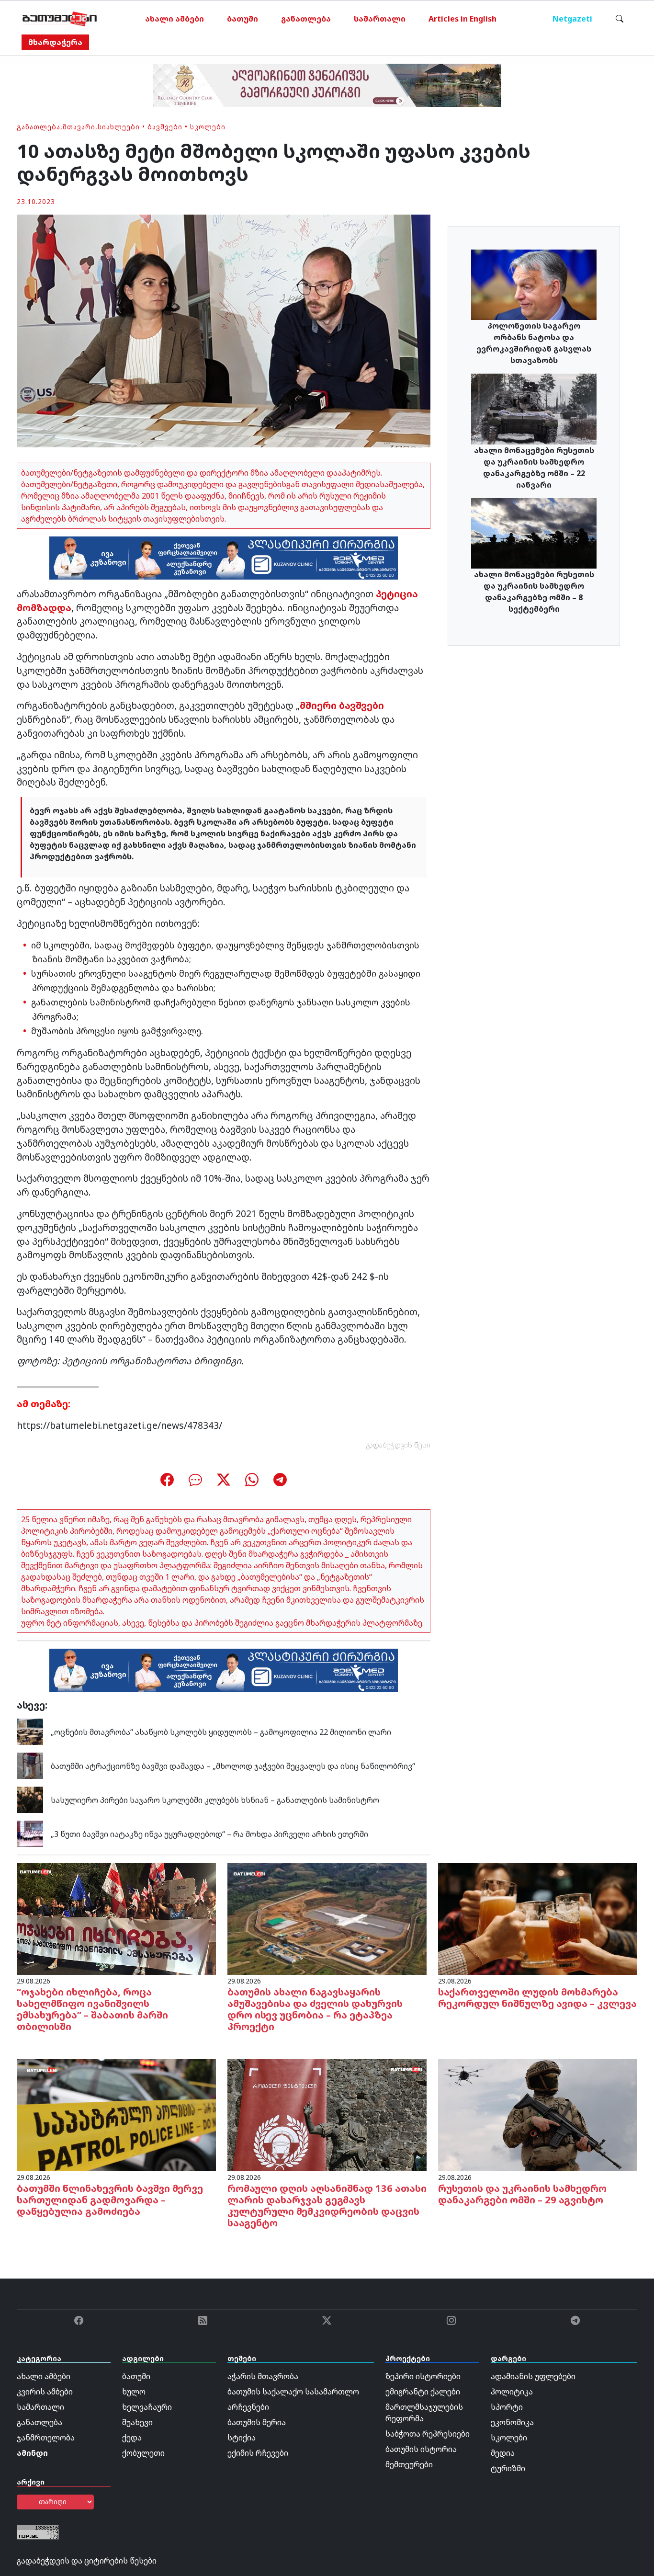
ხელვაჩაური (147, 2407)
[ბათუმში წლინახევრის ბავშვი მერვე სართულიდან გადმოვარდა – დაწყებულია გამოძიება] (116, 2115)
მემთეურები (409, 2464)
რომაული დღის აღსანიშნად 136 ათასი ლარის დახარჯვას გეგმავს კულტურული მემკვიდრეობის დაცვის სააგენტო (327, 2206)
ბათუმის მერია (257, 2422)
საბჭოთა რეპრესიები (428, 2434)
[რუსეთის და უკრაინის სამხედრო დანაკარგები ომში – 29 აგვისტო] (538, 2115)
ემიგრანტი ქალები (423, 2392)
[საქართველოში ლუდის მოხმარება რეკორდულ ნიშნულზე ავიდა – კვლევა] (538, 1918)
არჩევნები (248, 2407)
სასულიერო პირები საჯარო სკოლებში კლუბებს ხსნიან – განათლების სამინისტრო (215, 1800)
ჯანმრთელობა (46, 2438)
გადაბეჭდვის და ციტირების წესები (87, 2561)
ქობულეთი (143, 2453)
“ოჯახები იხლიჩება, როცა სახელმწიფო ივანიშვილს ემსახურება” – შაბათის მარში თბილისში (92, 2009)
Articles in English (462, 19)
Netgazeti (572, 19)
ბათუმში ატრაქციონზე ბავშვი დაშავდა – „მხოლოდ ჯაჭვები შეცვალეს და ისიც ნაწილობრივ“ (233, 1766)
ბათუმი (242, 19)
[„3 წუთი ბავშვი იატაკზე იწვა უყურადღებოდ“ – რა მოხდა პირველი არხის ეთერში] (30, 1833)
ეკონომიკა (512, 2422)
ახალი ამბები (175, 19)
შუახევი (137, 2422)
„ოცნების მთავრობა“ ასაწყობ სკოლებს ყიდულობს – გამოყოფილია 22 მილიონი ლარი (221, 1732)
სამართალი (380, 19)
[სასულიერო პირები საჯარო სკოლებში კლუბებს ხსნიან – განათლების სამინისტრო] (30, 1799)
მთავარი (79, 127)
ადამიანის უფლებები (533, 2376)
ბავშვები (165, 127)
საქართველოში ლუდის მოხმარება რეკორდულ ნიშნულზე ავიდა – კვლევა (537, 1998)
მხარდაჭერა (55, 42)
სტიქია (242, 2438)
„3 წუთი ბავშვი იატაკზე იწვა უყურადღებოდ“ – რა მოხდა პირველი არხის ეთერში (209, 1834)
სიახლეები (119, 127)
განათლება (306, 19)
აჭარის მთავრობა (263, 2376)
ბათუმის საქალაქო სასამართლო (293, 2392)
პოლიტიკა (512, 2392)
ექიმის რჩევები (258, 2453)
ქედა (132, 2438)
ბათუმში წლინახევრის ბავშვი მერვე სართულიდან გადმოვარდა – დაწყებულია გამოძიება (110, 2200)
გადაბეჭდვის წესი (398, 1445)
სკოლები (208, 127)
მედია (503, 2453)
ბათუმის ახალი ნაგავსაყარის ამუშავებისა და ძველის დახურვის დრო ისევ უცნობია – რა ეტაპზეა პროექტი (315, 2009)
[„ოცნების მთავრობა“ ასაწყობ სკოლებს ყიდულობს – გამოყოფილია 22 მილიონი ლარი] (30, 1731)
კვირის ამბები (45, 2392)
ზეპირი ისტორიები (423, 2376)
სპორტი (507, 2407)
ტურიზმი (508, 2468)
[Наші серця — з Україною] (60, 19)
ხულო (134, 2392)
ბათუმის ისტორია (421, 2449)
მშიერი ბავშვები (342, 705)
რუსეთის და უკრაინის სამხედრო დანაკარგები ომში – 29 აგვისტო (522, 2194)
